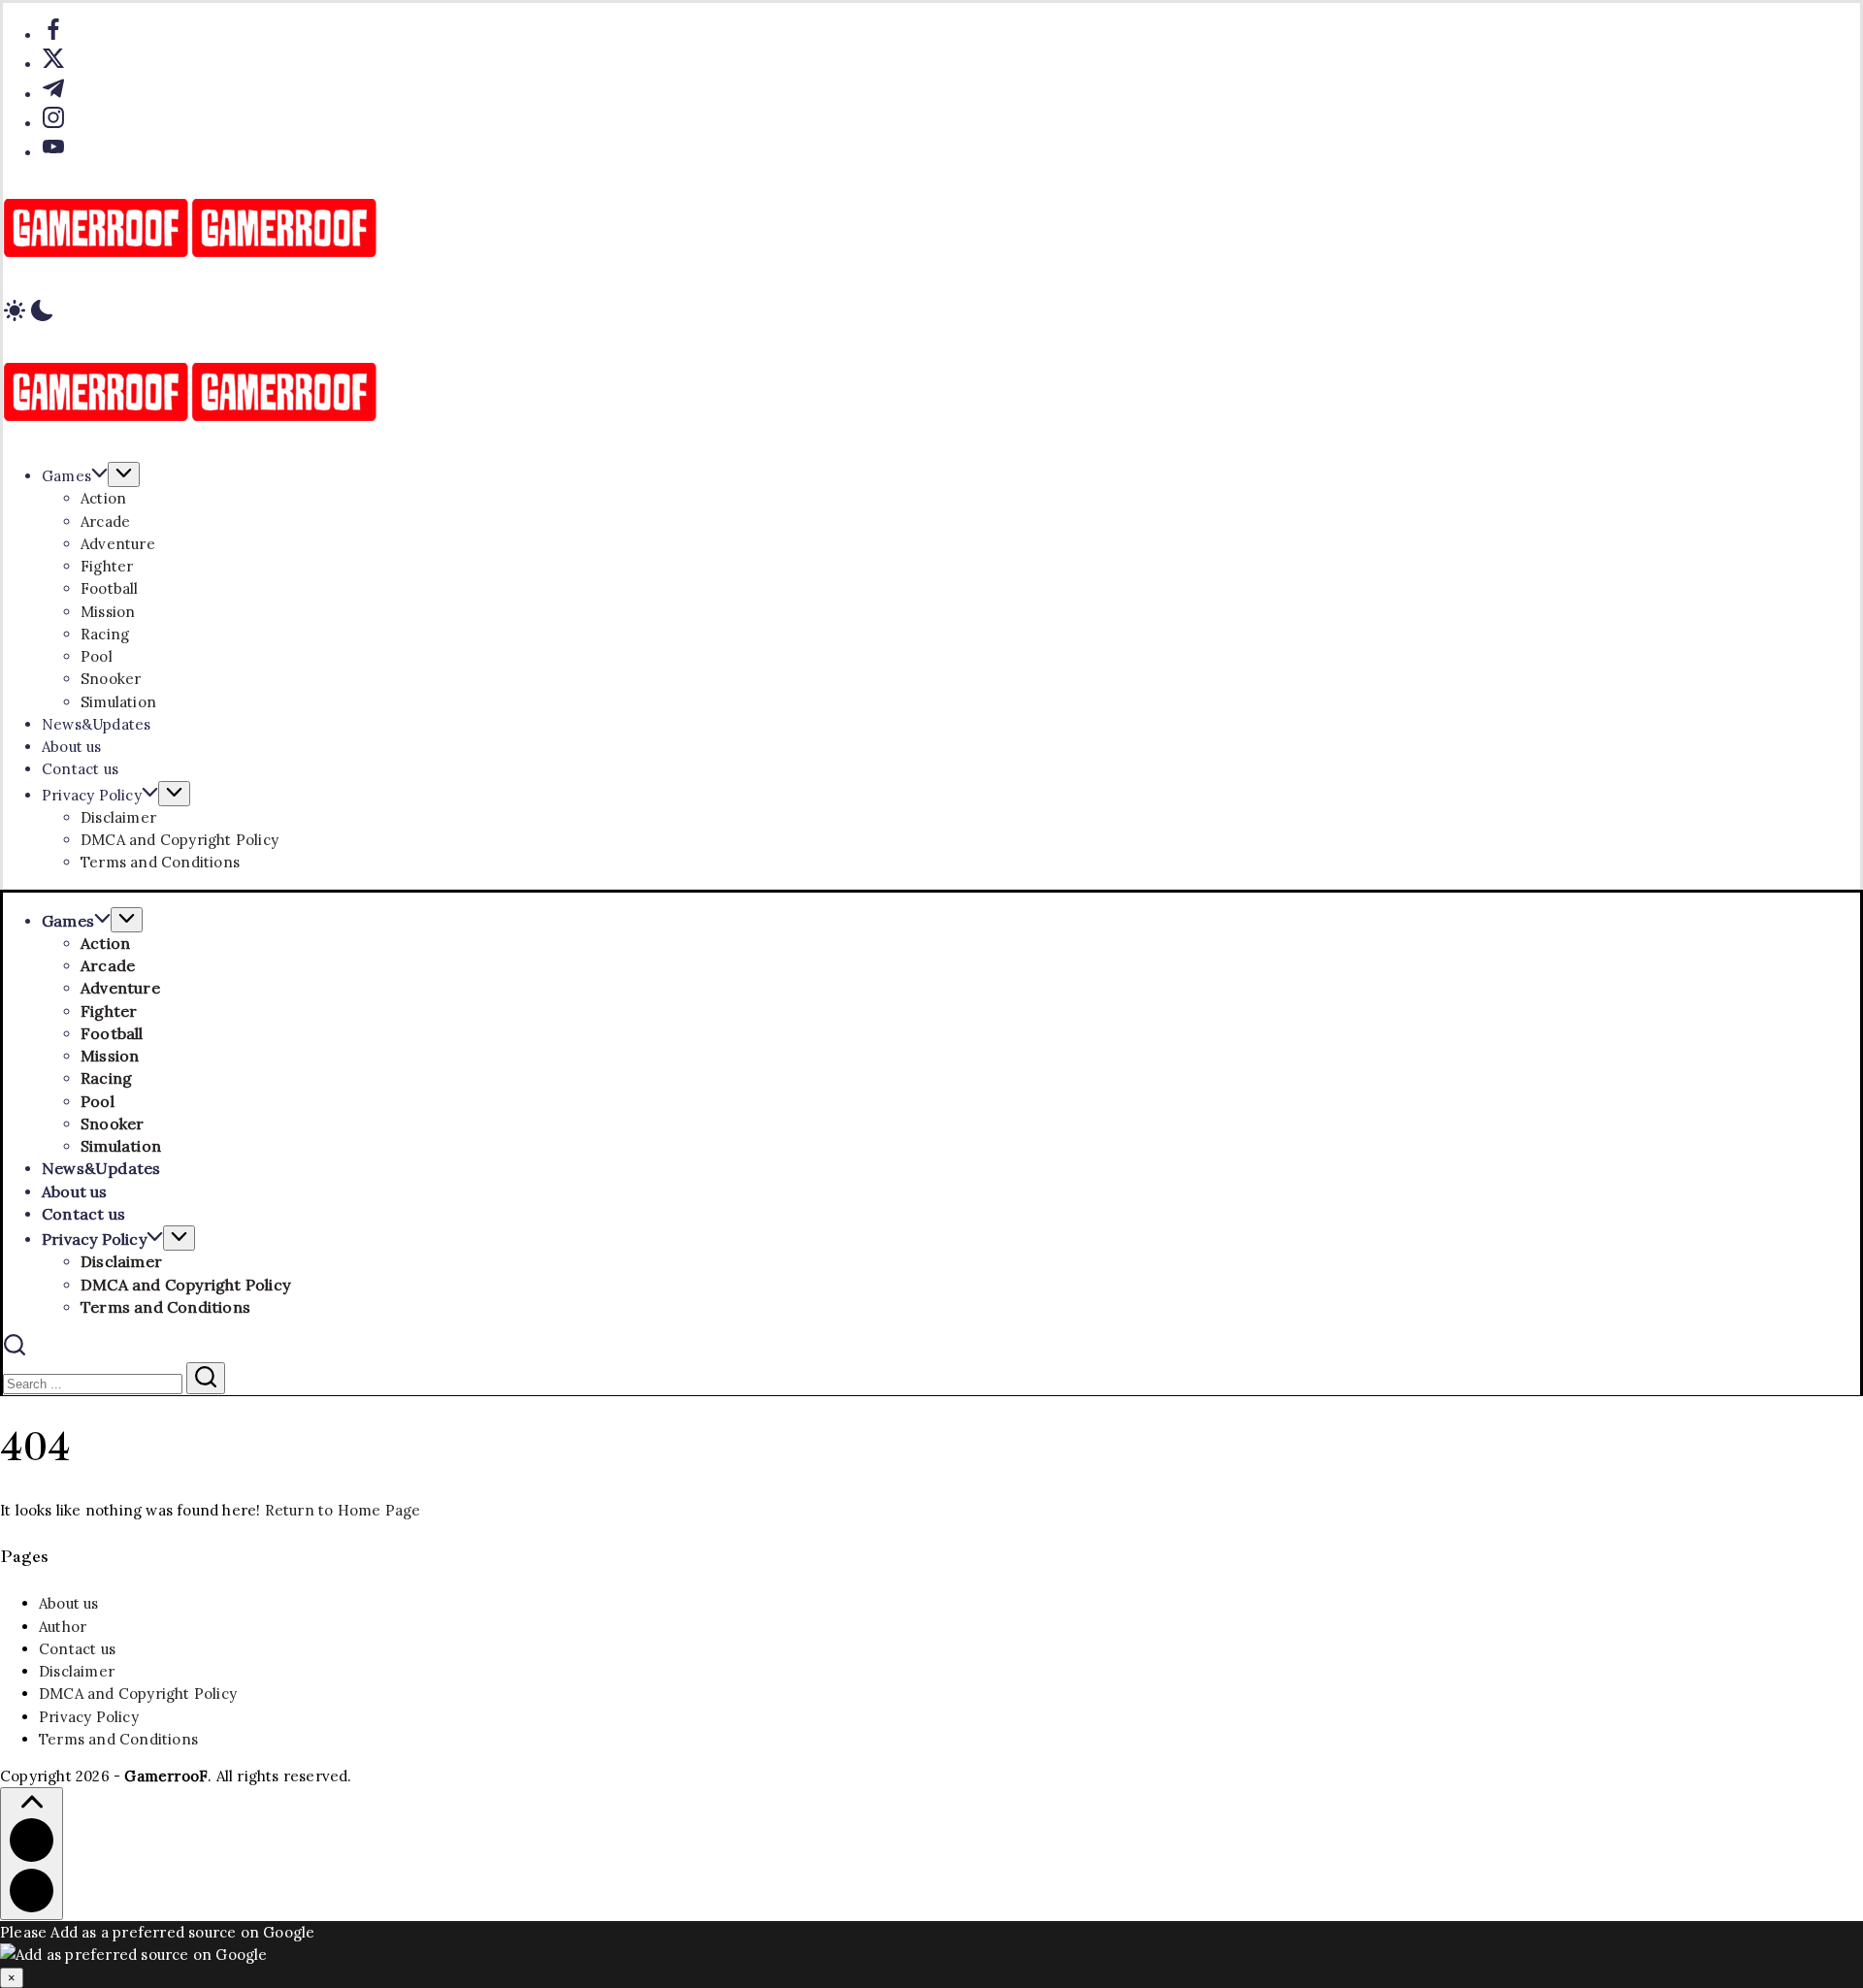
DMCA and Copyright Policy (138, 1694)
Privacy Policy (89, 1717)
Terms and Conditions (118, 1739)
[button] (931, 313)
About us (69, 1603)
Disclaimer (77, 1671)
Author (63, 1627)
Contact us (77, 1649)
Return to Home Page (343, 1510)
